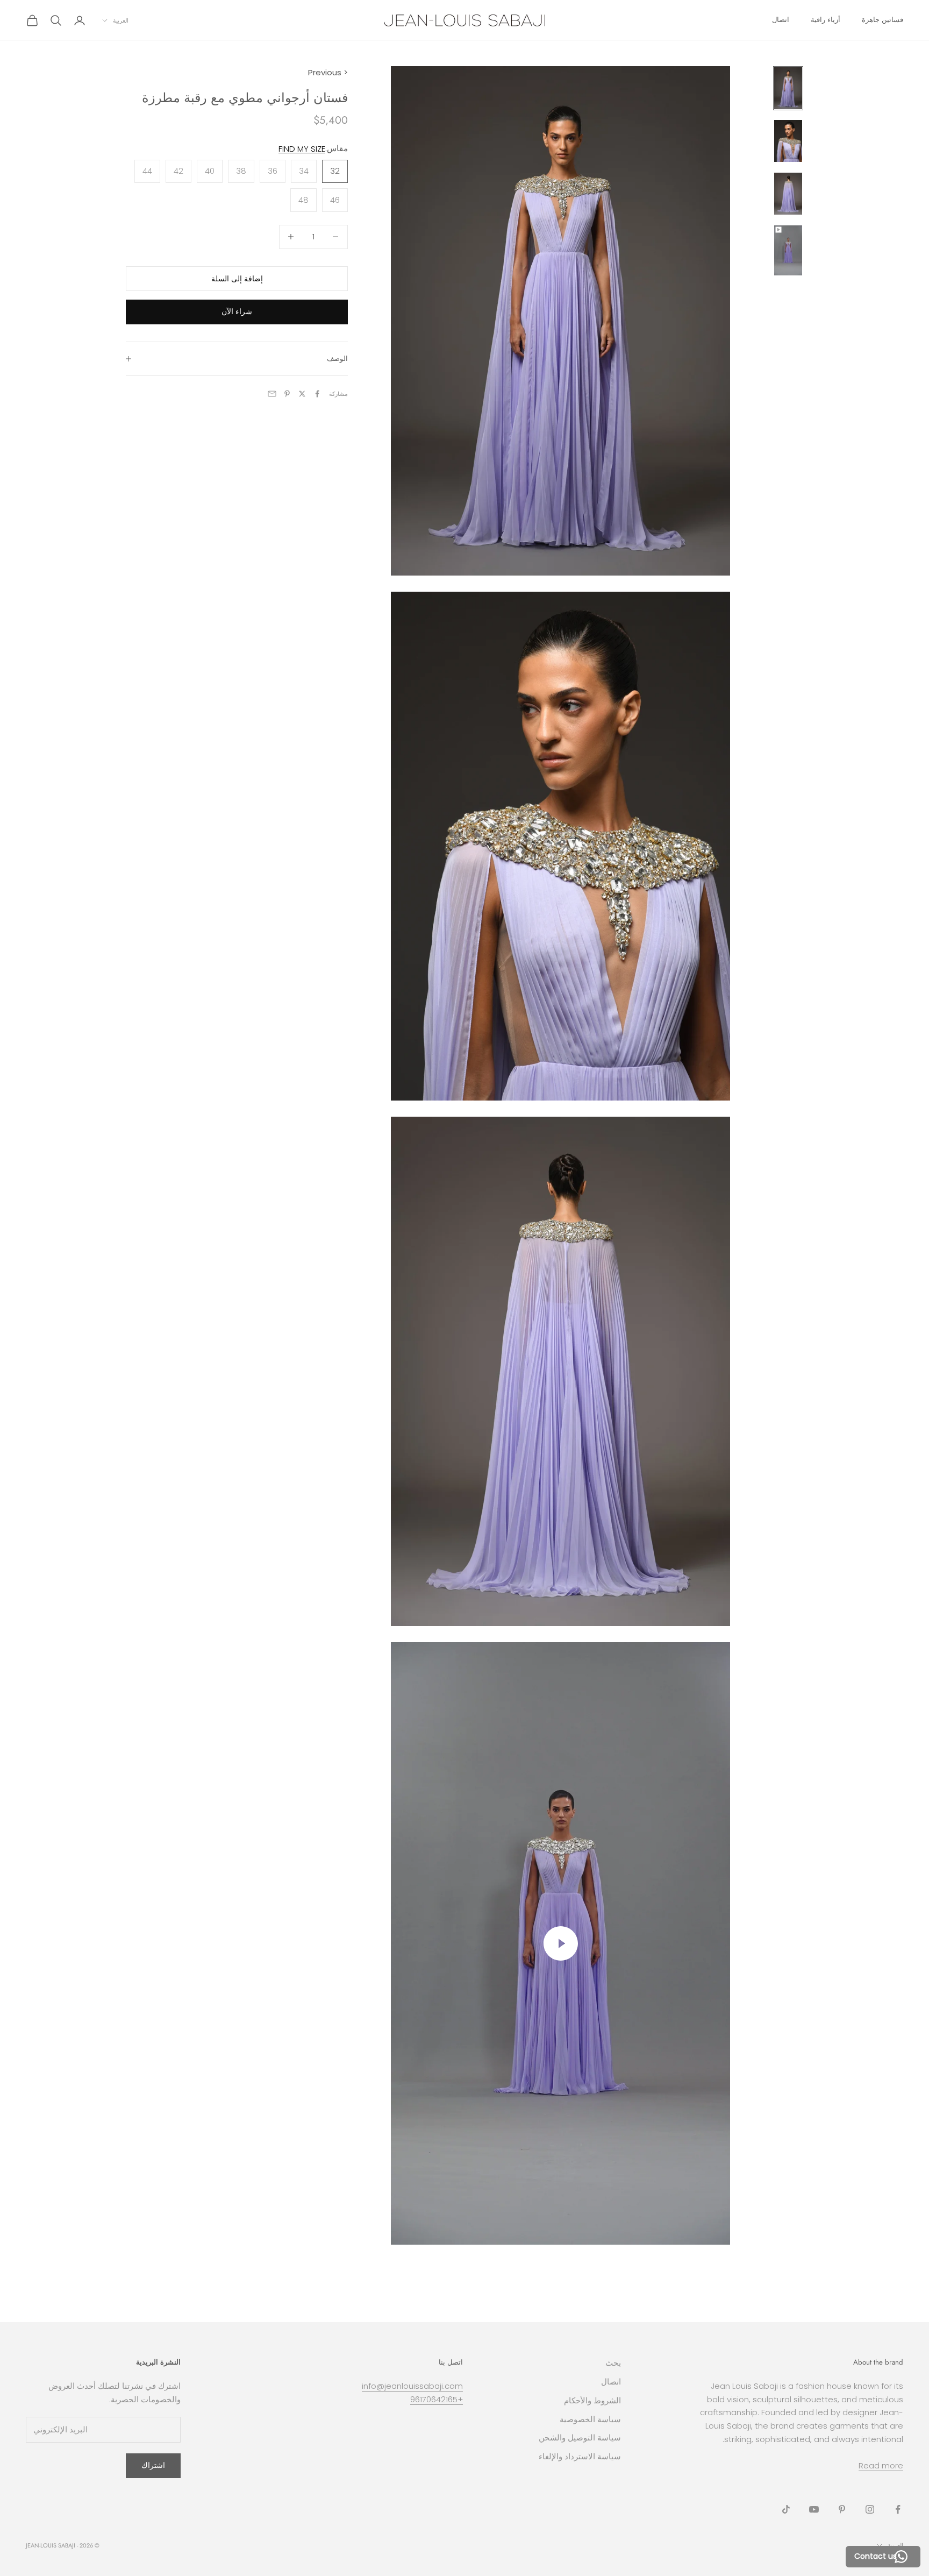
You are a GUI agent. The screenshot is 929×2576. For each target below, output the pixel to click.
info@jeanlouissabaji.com (412, 2386)
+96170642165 (437, 2399)
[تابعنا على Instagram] (870, 2509)
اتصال (781, 20)
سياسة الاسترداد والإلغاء (580, 2456)
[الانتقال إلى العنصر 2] (788, 141)
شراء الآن (237, 311)
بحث (613, 2363)
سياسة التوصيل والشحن (580, 2437)
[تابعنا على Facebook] (898, 2509)
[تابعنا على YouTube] (814, 2509)
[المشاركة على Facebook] (317, 394)
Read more (881, 2465)
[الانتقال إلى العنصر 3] (788, 194)
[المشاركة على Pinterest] (287, 394)
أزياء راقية (826, 20)
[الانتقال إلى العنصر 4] (788, 250)
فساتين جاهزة (882, 20)
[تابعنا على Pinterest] (842, 2509)
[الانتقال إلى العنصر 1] (788, 88)
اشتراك (153, 2465)
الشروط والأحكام (592, 2400)
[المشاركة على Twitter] (302, 394)
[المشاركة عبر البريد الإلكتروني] (272, 394)
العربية (121, 20)
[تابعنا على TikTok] (786, 2509)
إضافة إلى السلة (237, 278)
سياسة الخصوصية (590, 2419)
